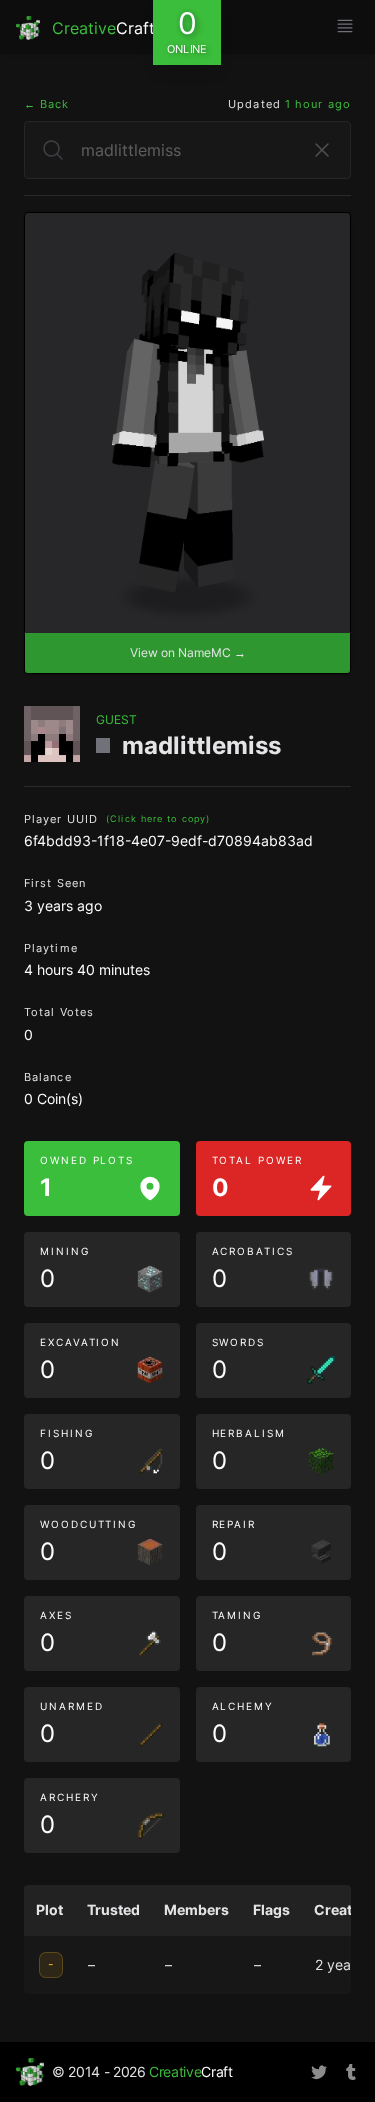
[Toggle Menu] (345, 26)
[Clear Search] (322, 150)
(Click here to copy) (158, 818)
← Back (47, 104)
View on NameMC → (188, 652)
